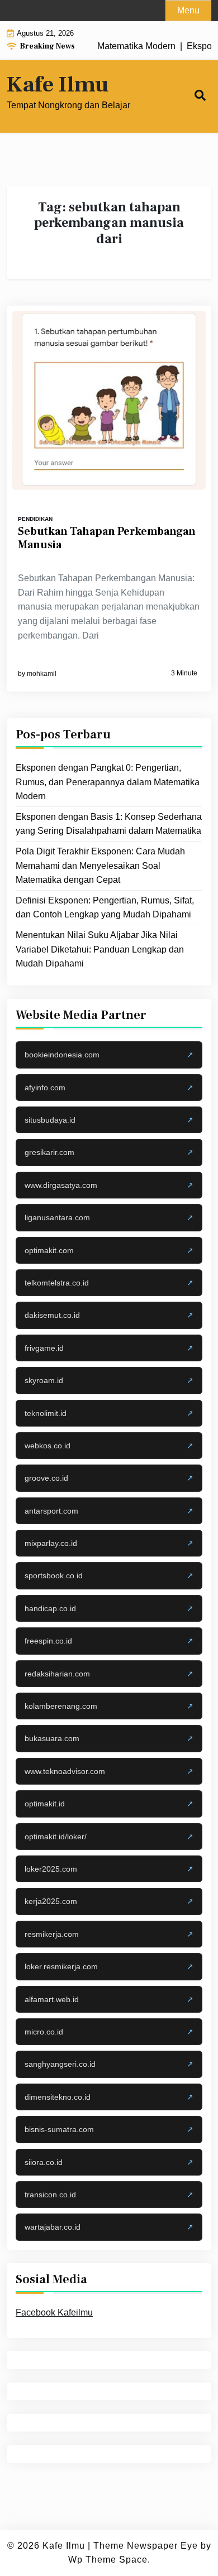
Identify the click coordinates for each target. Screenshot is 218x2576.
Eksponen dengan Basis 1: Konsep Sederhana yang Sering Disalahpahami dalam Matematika (109, 824)
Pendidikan (35, 519)
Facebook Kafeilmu (54, 2312)
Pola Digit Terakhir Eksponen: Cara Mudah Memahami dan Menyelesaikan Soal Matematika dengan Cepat (100, 866)
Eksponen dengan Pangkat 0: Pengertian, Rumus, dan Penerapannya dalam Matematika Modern (108, 782)
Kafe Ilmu (58, 85)
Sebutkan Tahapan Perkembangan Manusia (107, 538)
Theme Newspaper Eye (146, 2546)
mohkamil (42, 674)
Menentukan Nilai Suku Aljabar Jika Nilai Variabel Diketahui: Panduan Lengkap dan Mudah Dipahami (100, 949)
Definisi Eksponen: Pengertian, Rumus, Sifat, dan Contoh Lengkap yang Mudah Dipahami (105, 908)
